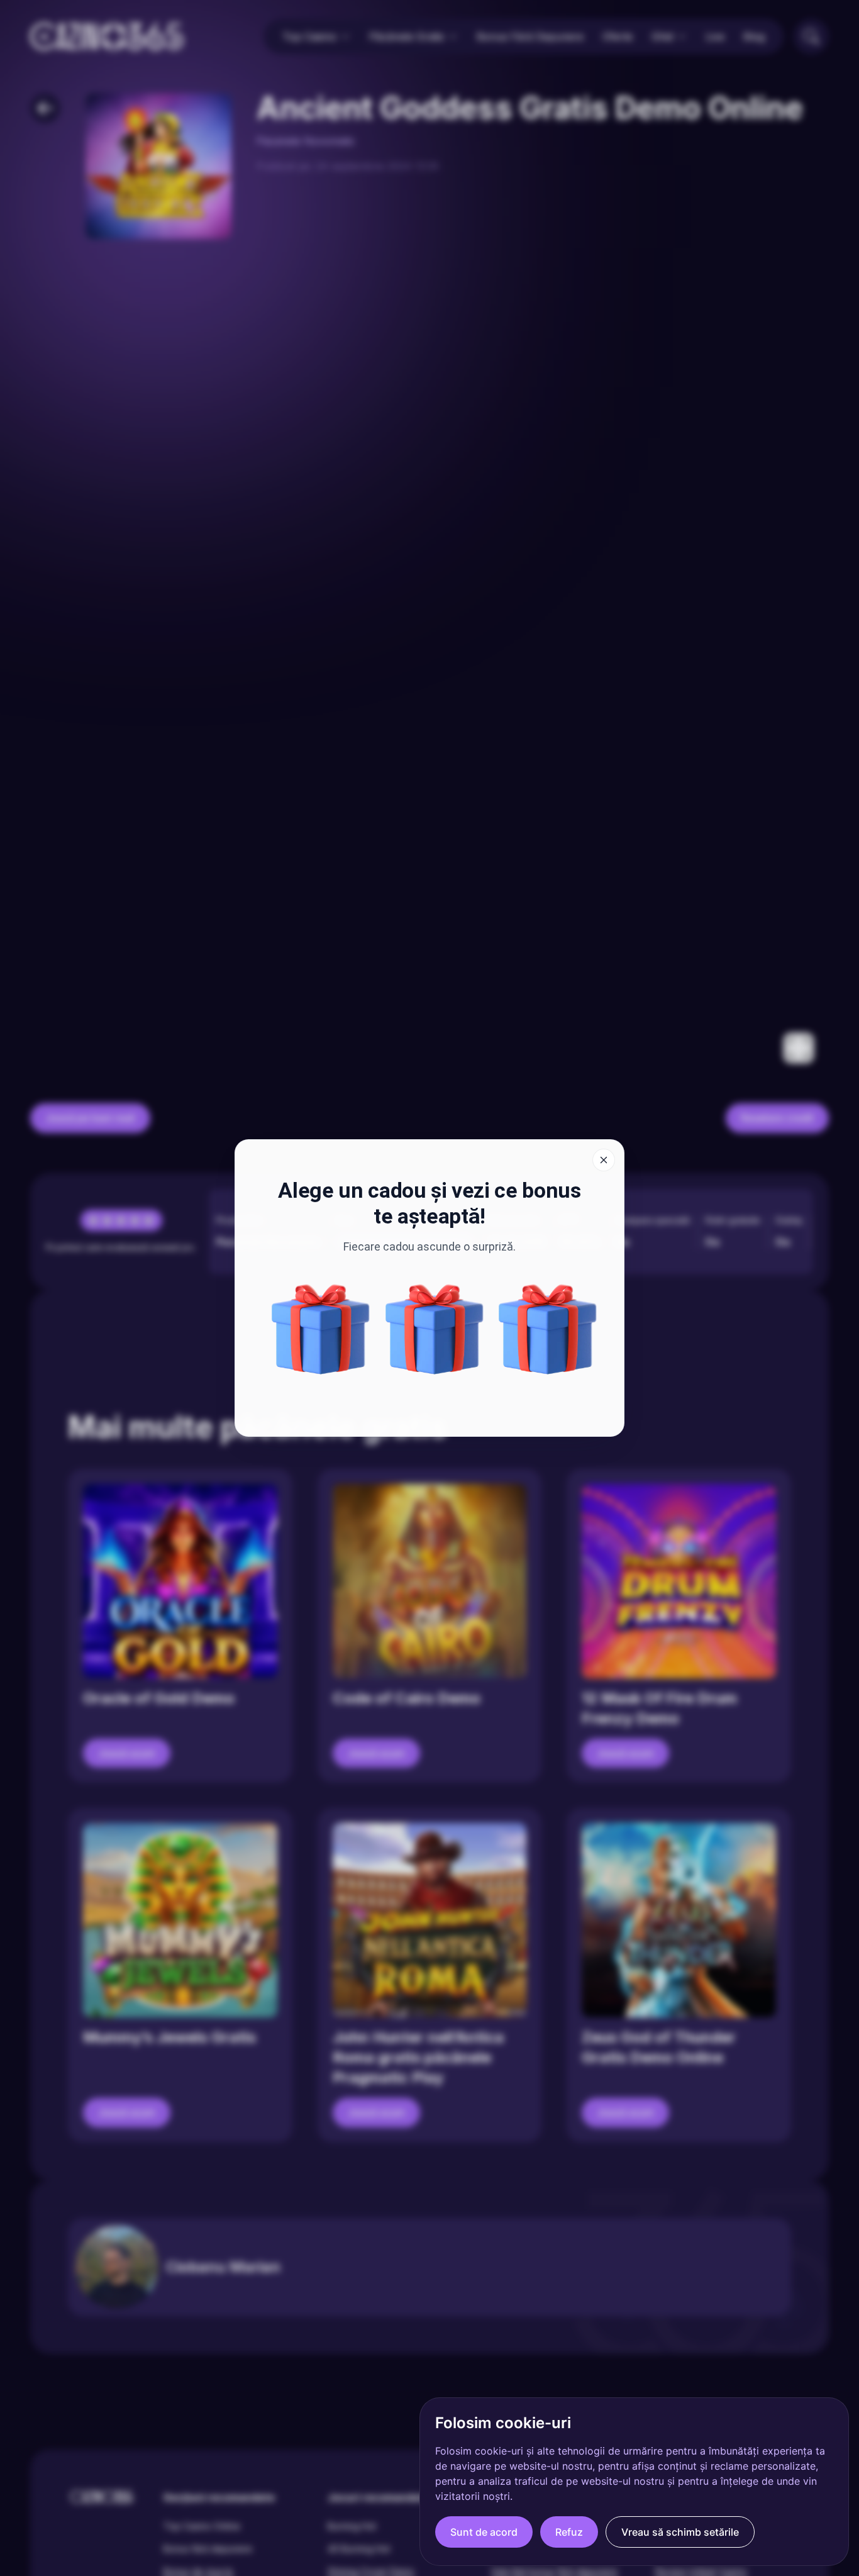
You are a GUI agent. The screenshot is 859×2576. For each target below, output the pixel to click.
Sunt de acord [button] (484, 2532)
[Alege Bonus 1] (435, 1329)
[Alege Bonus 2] (321, 1329)
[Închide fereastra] (604, 1160)
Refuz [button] (569, 2532)
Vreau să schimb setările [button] (680, 2532)
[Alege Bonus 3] (548, 1329)
